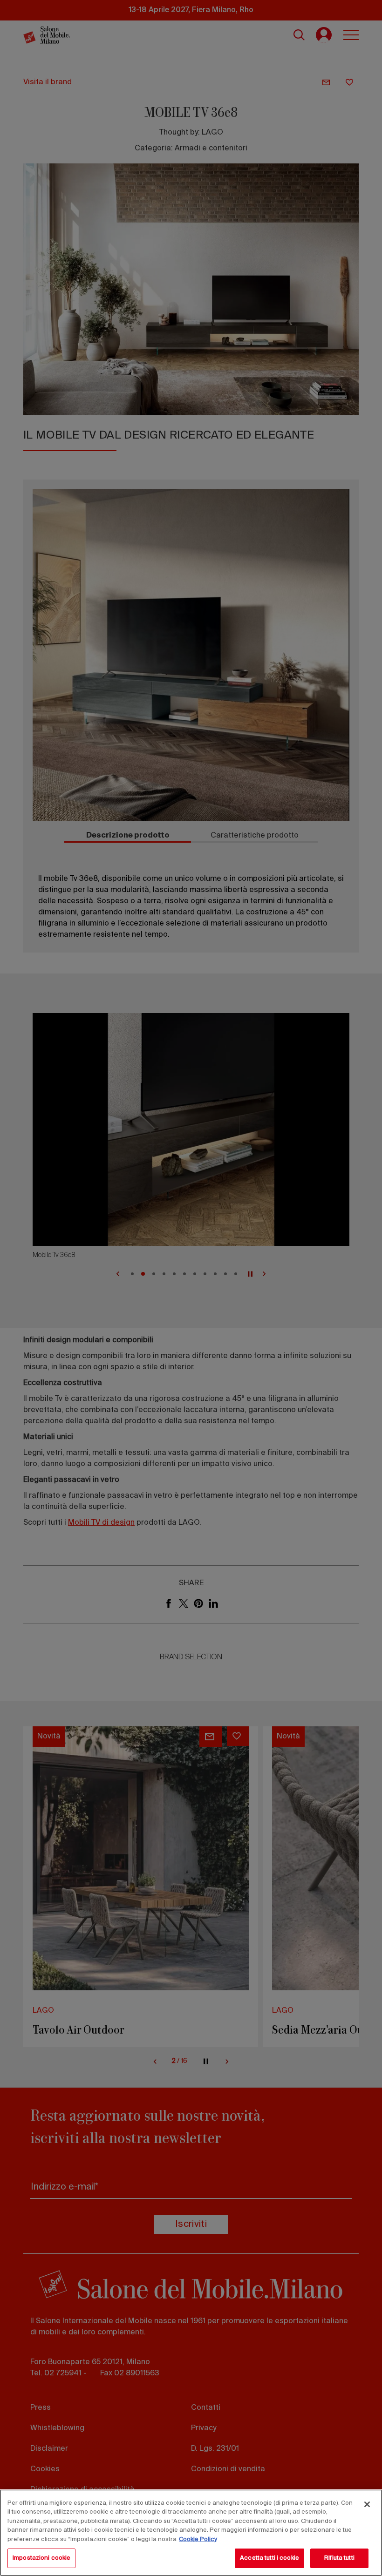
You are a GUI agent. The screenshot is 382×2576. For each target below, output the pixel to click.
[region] (191, 2533)
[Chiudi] (367, 2504)
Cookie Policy (198, 2539)
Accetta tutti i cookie (269, 2558)
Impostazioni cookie (41, 2558)
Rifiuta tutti (339, 2558)
